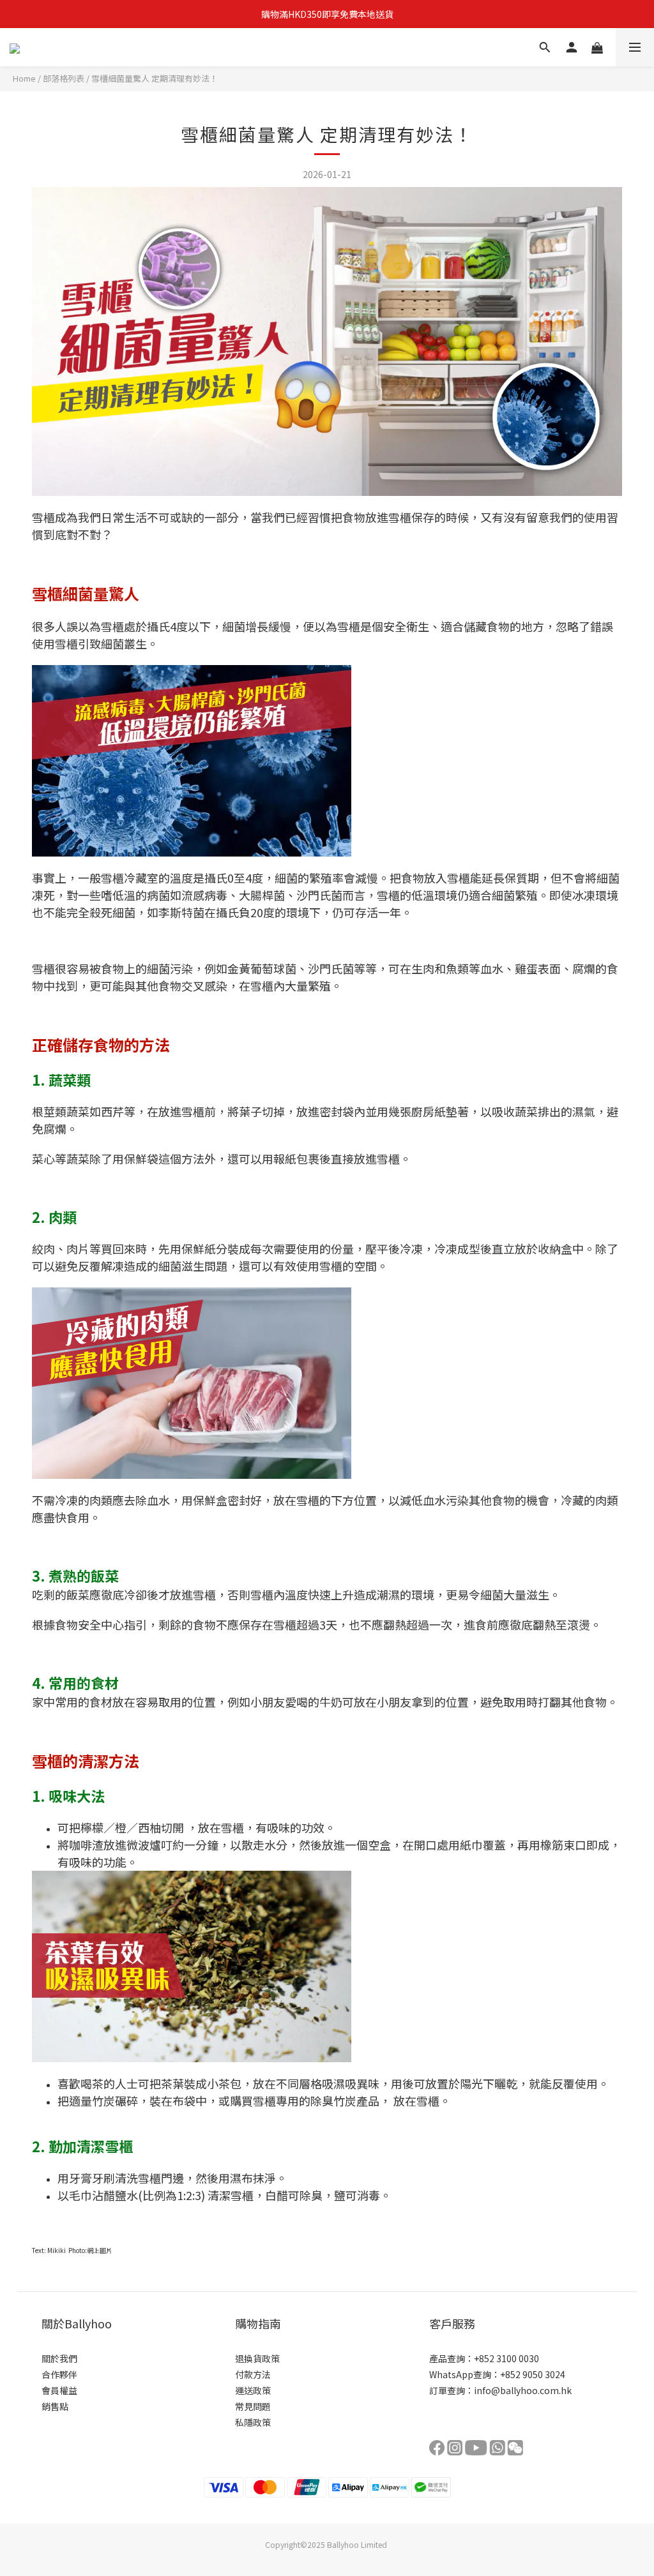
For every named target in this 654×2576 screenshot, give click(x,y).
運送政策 (253, 2390)
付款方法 (253, 2374)
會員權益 (59, 2390)
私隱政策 (253, 2422)
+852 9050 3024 (533, 2374)
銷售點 (55, 2406)
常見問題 (253, 2406)
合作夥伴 (59, 2374)
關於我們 (59, 2358)
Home (24, 78)
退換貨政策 (257, 2358)
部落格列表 (64, 78)
